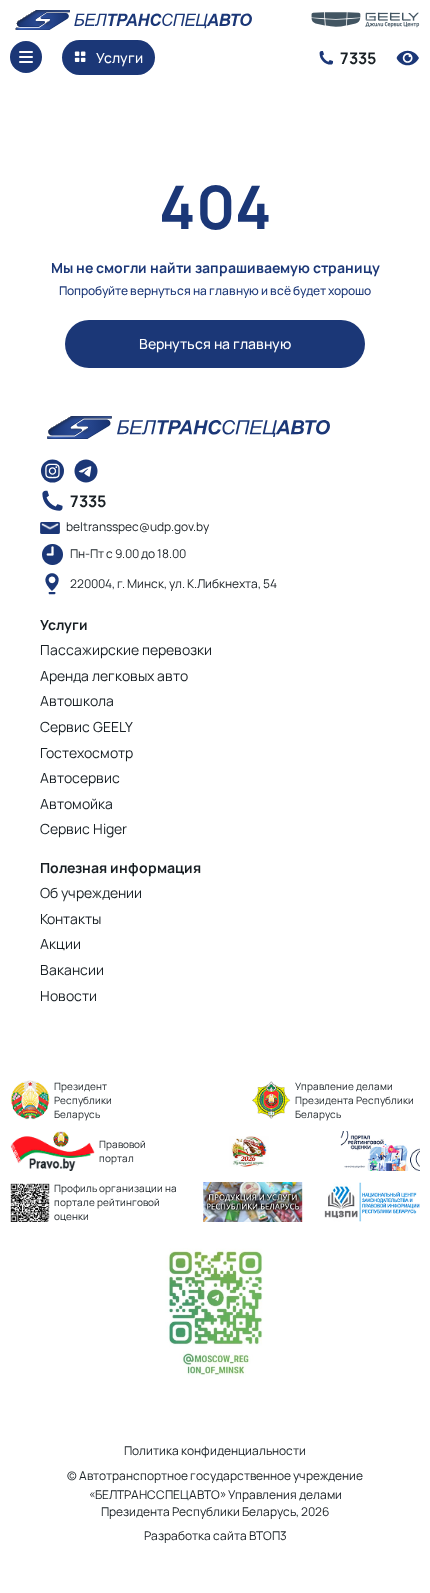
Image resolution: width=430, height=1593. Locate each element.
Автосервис (80, 777)
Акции (60, 943)
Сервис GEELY (86, 726)
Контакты (70, 918)
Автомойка (76, 803)
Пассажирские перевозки (126, 649)
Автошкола (77, 700)
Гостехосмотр (86, 752)
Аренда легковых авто (114, 675)
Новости (68, 995)
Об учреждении (91, 892)
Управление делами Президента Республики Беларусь (354, 1100)
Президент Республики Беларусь (83, 1100)
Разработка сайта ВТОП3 (215, 1536)
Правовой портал (122, 1151)
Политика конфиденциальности (215, 1450)
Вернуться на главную (215, 343)
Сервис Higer (83, 828)
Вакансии (72, 969)
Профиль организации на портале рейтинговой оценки (115, 1202)
